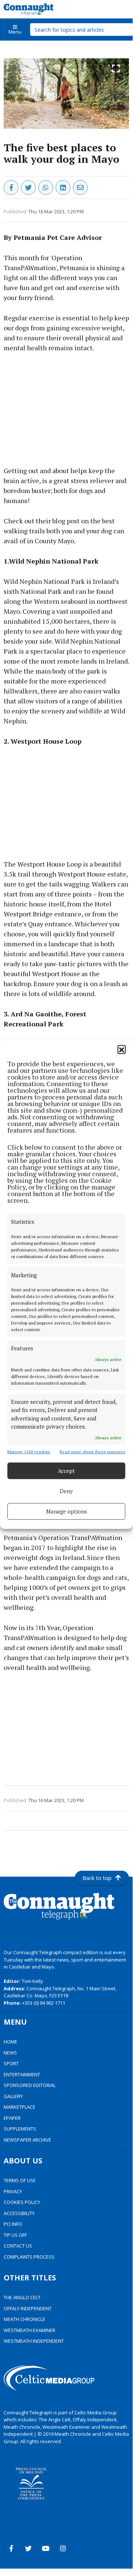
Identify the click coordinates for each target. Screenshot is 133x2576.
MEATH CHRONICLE (24, 2319)
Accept (66, 1471)
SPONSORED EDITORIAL (30, 2085)
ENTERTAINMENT (22, 2074)
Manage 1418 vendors (29, 1451)
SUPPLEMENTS (20, 2129)
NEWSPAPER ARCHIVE (27, 2140)
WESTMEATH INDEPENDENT (34, 2341)
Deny (66, 1491)
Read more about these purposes (92, 1451)
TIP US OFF (15, 2235)
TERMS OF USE (20, 2180)
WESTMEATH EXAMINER (29, 2330)
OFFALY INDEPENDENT (28, 2308)
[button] (122, 1049)
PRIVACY (13, 2191)
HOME (10, 2042)
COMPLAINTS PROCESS (29, 2257)
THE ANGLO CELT (22, 2297)
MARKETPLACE (20, 2107)
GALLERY (13, 2096)
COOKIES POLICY (22, 2202)
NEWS (10, 2053)
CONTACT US (18, 2246)
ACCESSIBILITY (19, 2213)
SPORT (11, 2063)
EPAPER (12, 2118)
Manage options (66, 1511)
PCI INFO (13, 2224)
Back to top (97, 1878)
